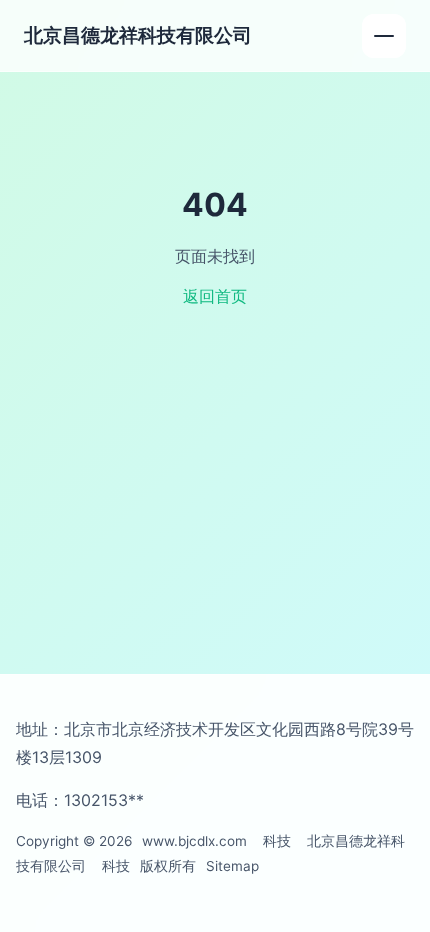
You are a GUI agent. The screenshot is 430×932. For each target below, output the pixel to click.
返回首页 (215, 296)
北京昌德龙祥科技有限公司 (138, 35)
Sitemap (232, 866)
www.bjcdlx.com (194, 841)
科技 (277, 841)
